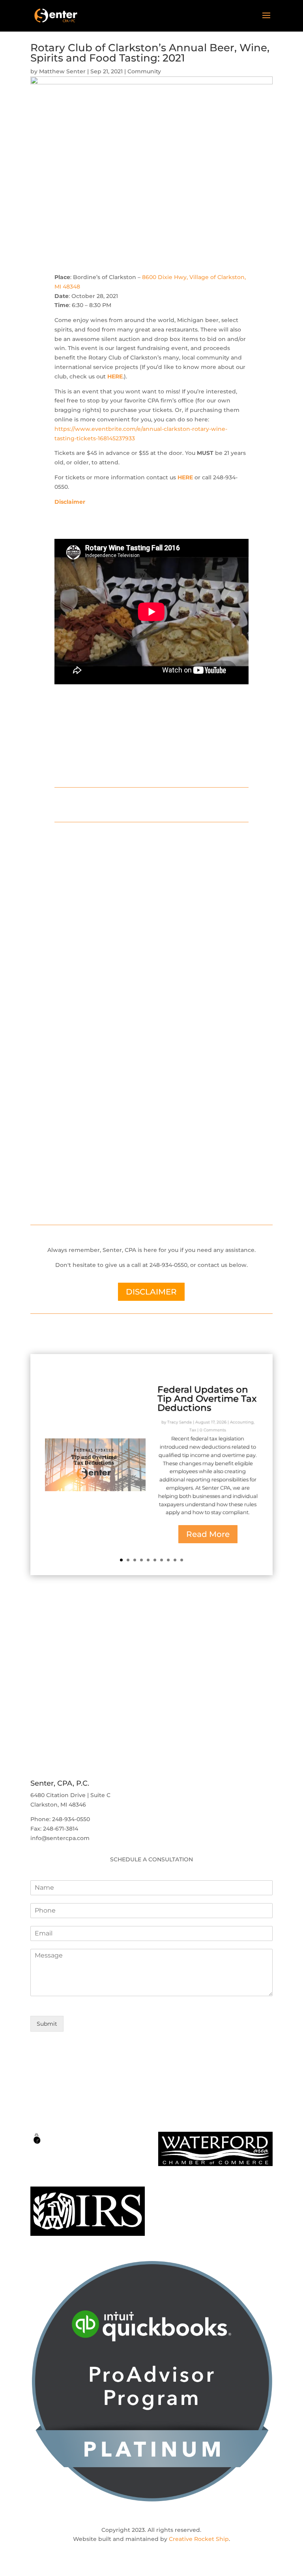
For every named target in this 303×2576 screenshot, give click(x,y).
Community (144, 71)
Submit (47, 2024)
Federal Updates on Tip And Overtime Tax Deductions (207, 1399)
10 (182, 1560)
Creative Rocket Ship (199, 2539)
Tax (193, 1430)
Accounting (242, 1422)
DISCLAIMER (151, 1292)
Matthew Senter (62, 71)
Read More (208, 1534)
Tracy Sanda (180, 1422)
